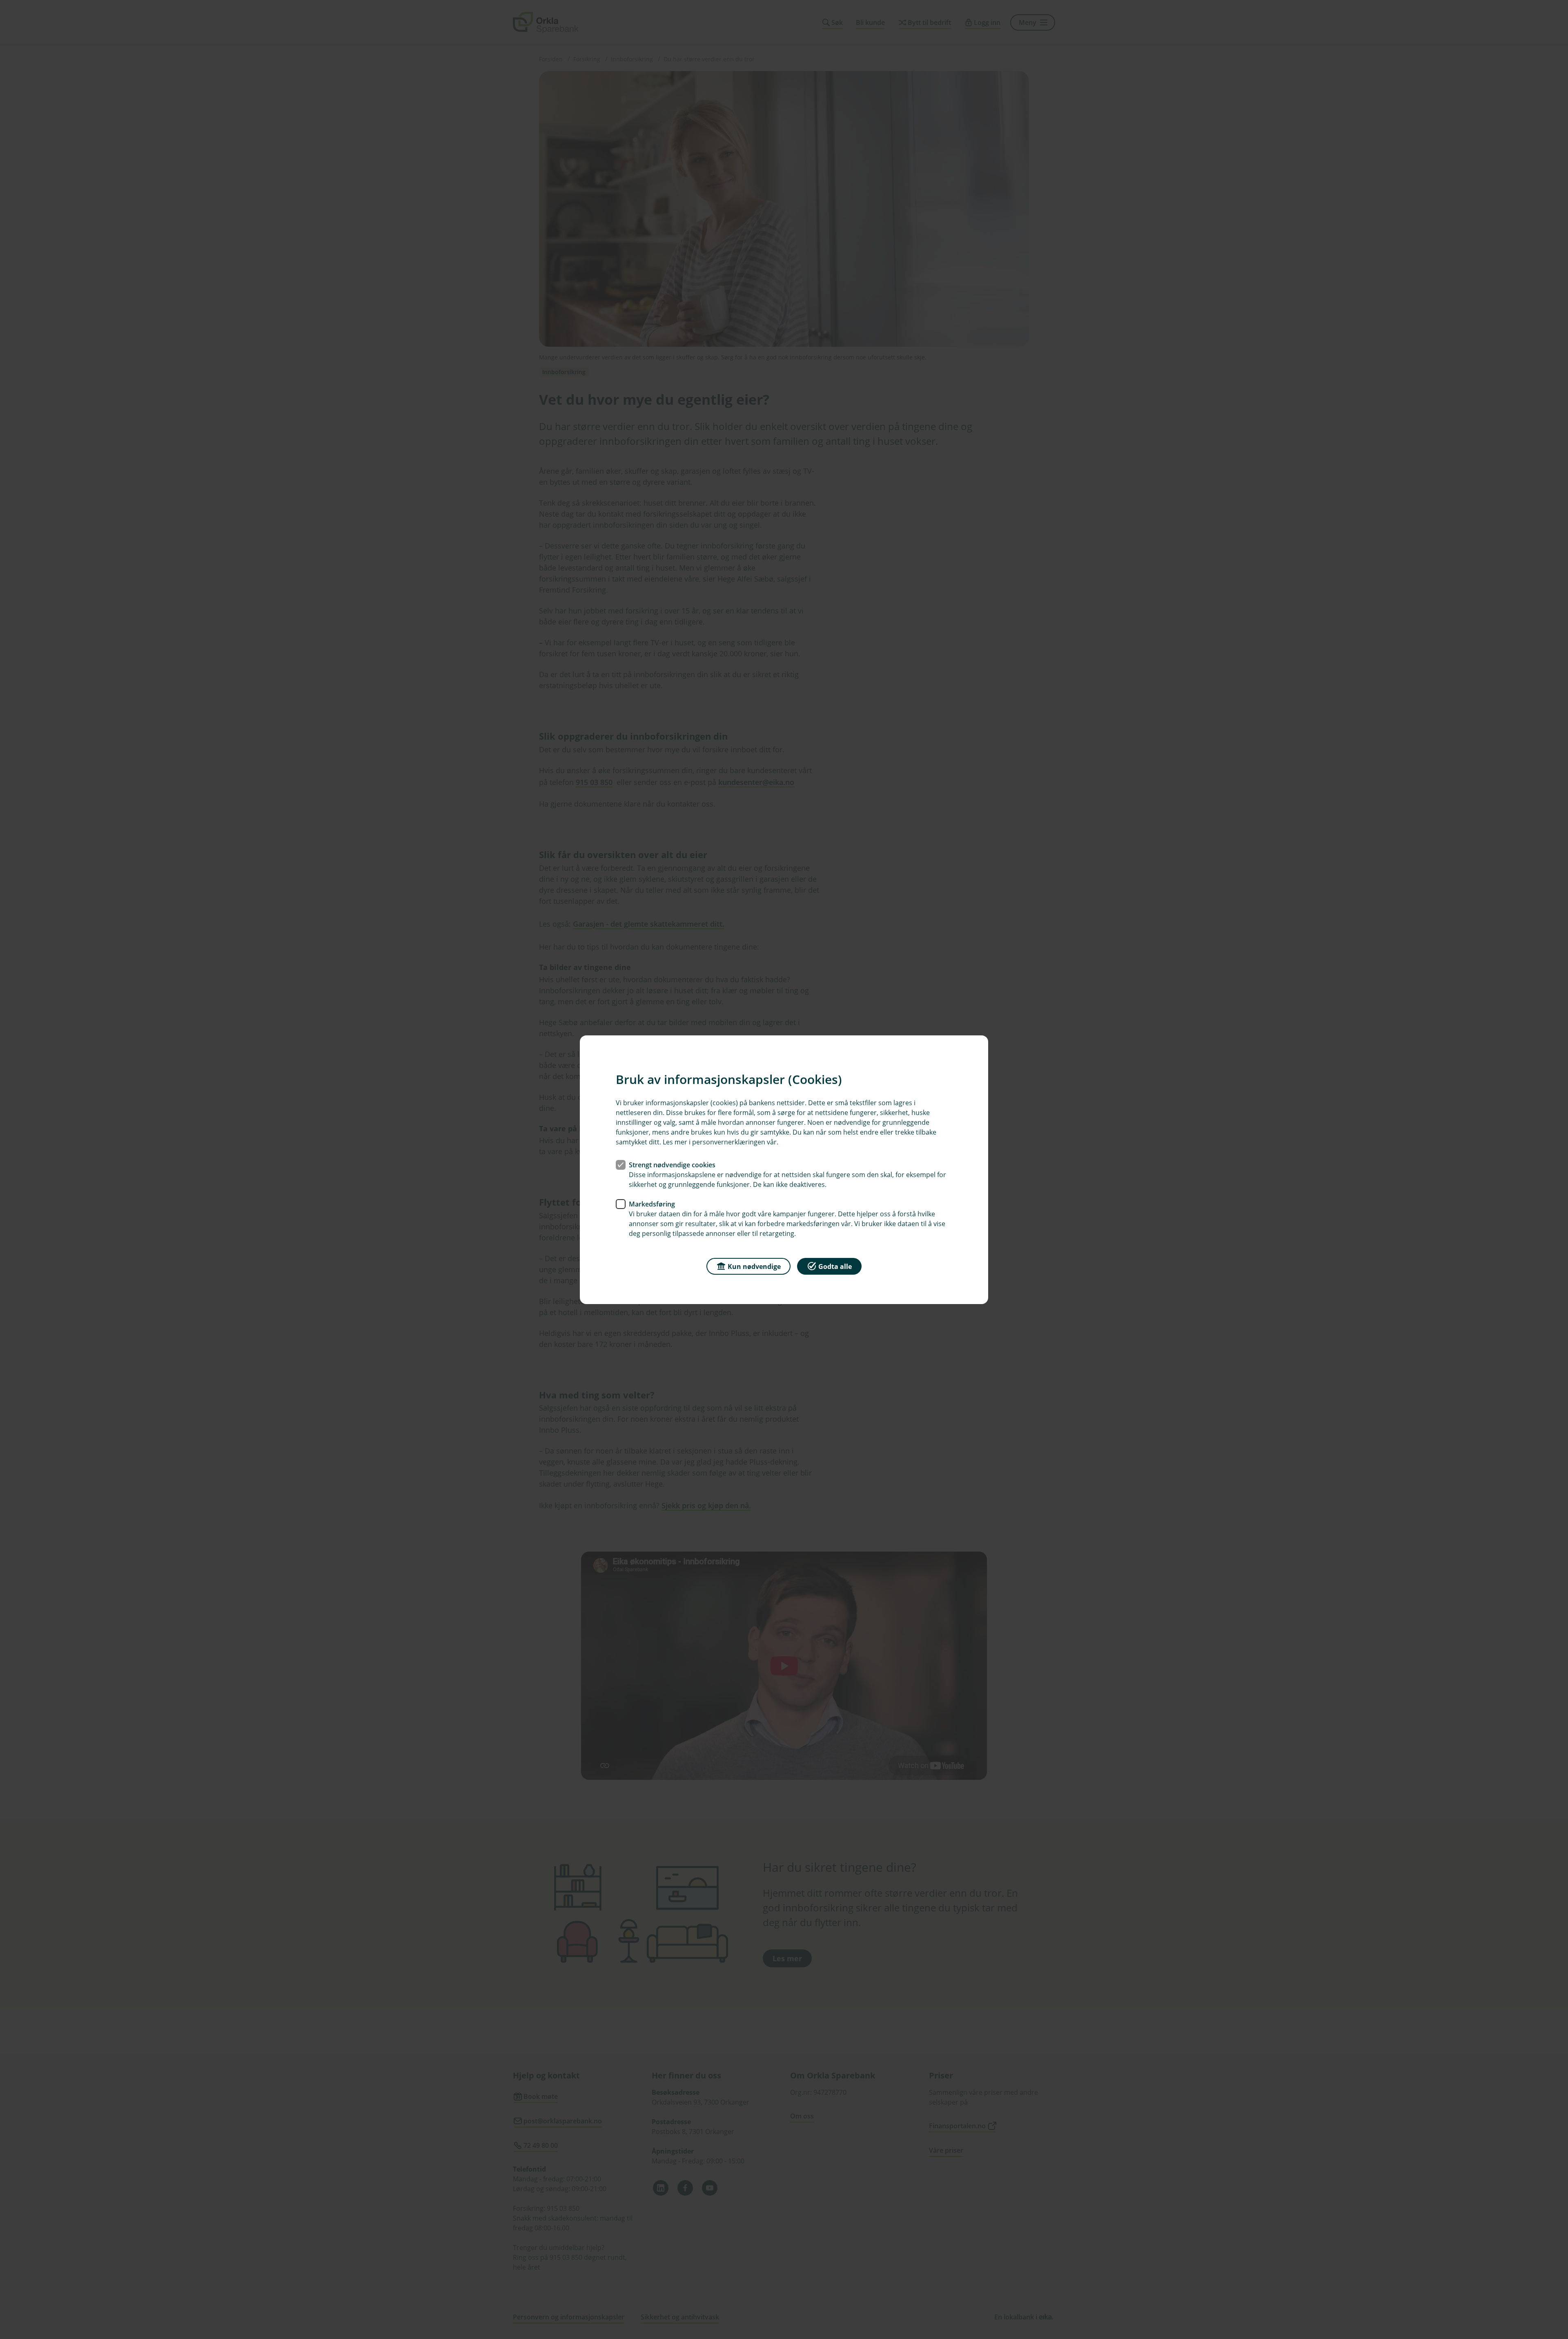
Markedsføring (652, 1204)
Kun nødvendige (754, 1266)
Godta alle (835, 1266)
